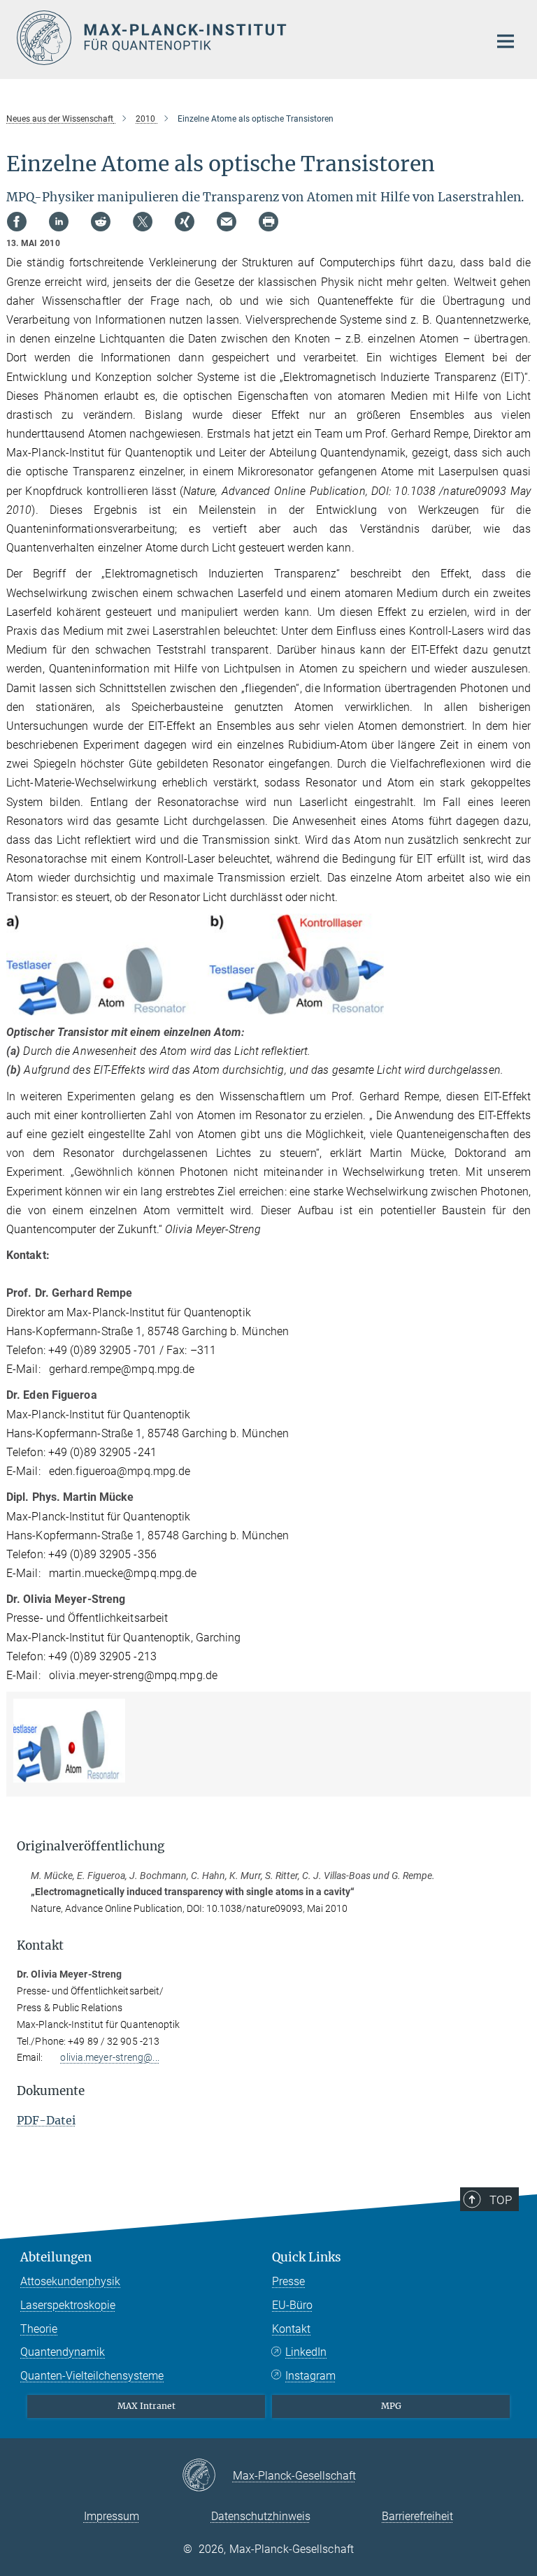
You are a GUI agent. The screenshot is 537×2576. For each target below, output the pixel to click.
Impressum (112, 2516)
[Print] (268, 222)
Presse (288, 2281)
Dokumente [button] (51, 2091)
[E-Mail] (227, 222)
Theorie (39, 2329)
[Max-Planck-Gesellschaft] (207, 2476)
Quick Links (307, 2257)
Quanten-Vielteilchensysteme (92, 2376)
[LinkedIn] (59, 222)
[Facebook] (17, 222)
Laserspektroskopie (68, 2305)
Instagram (310, 2376)
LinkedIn (306, 2352)
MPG (391, 2406)
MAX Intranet (146, 2406)
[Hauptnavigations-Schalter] (506, 41)
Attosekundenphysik (70, 2281)
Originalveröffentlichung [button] (91, 1846)
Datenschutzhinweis (261, 2516)
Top (501, 2200)
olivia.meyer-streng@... (109, 2057)
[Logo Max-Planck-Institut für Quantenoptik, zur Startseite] (244, 38)
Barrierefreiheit (417, 2516)
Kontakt (291, 2329)
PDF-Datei (46, 2120)
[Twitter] (143, 222)
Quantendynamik (63, 2352)
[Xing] (185, 222)
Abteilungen (56, 2257)
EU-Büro (292, 2305)
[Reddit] (101, 222)
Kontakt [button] (40, 1945)
